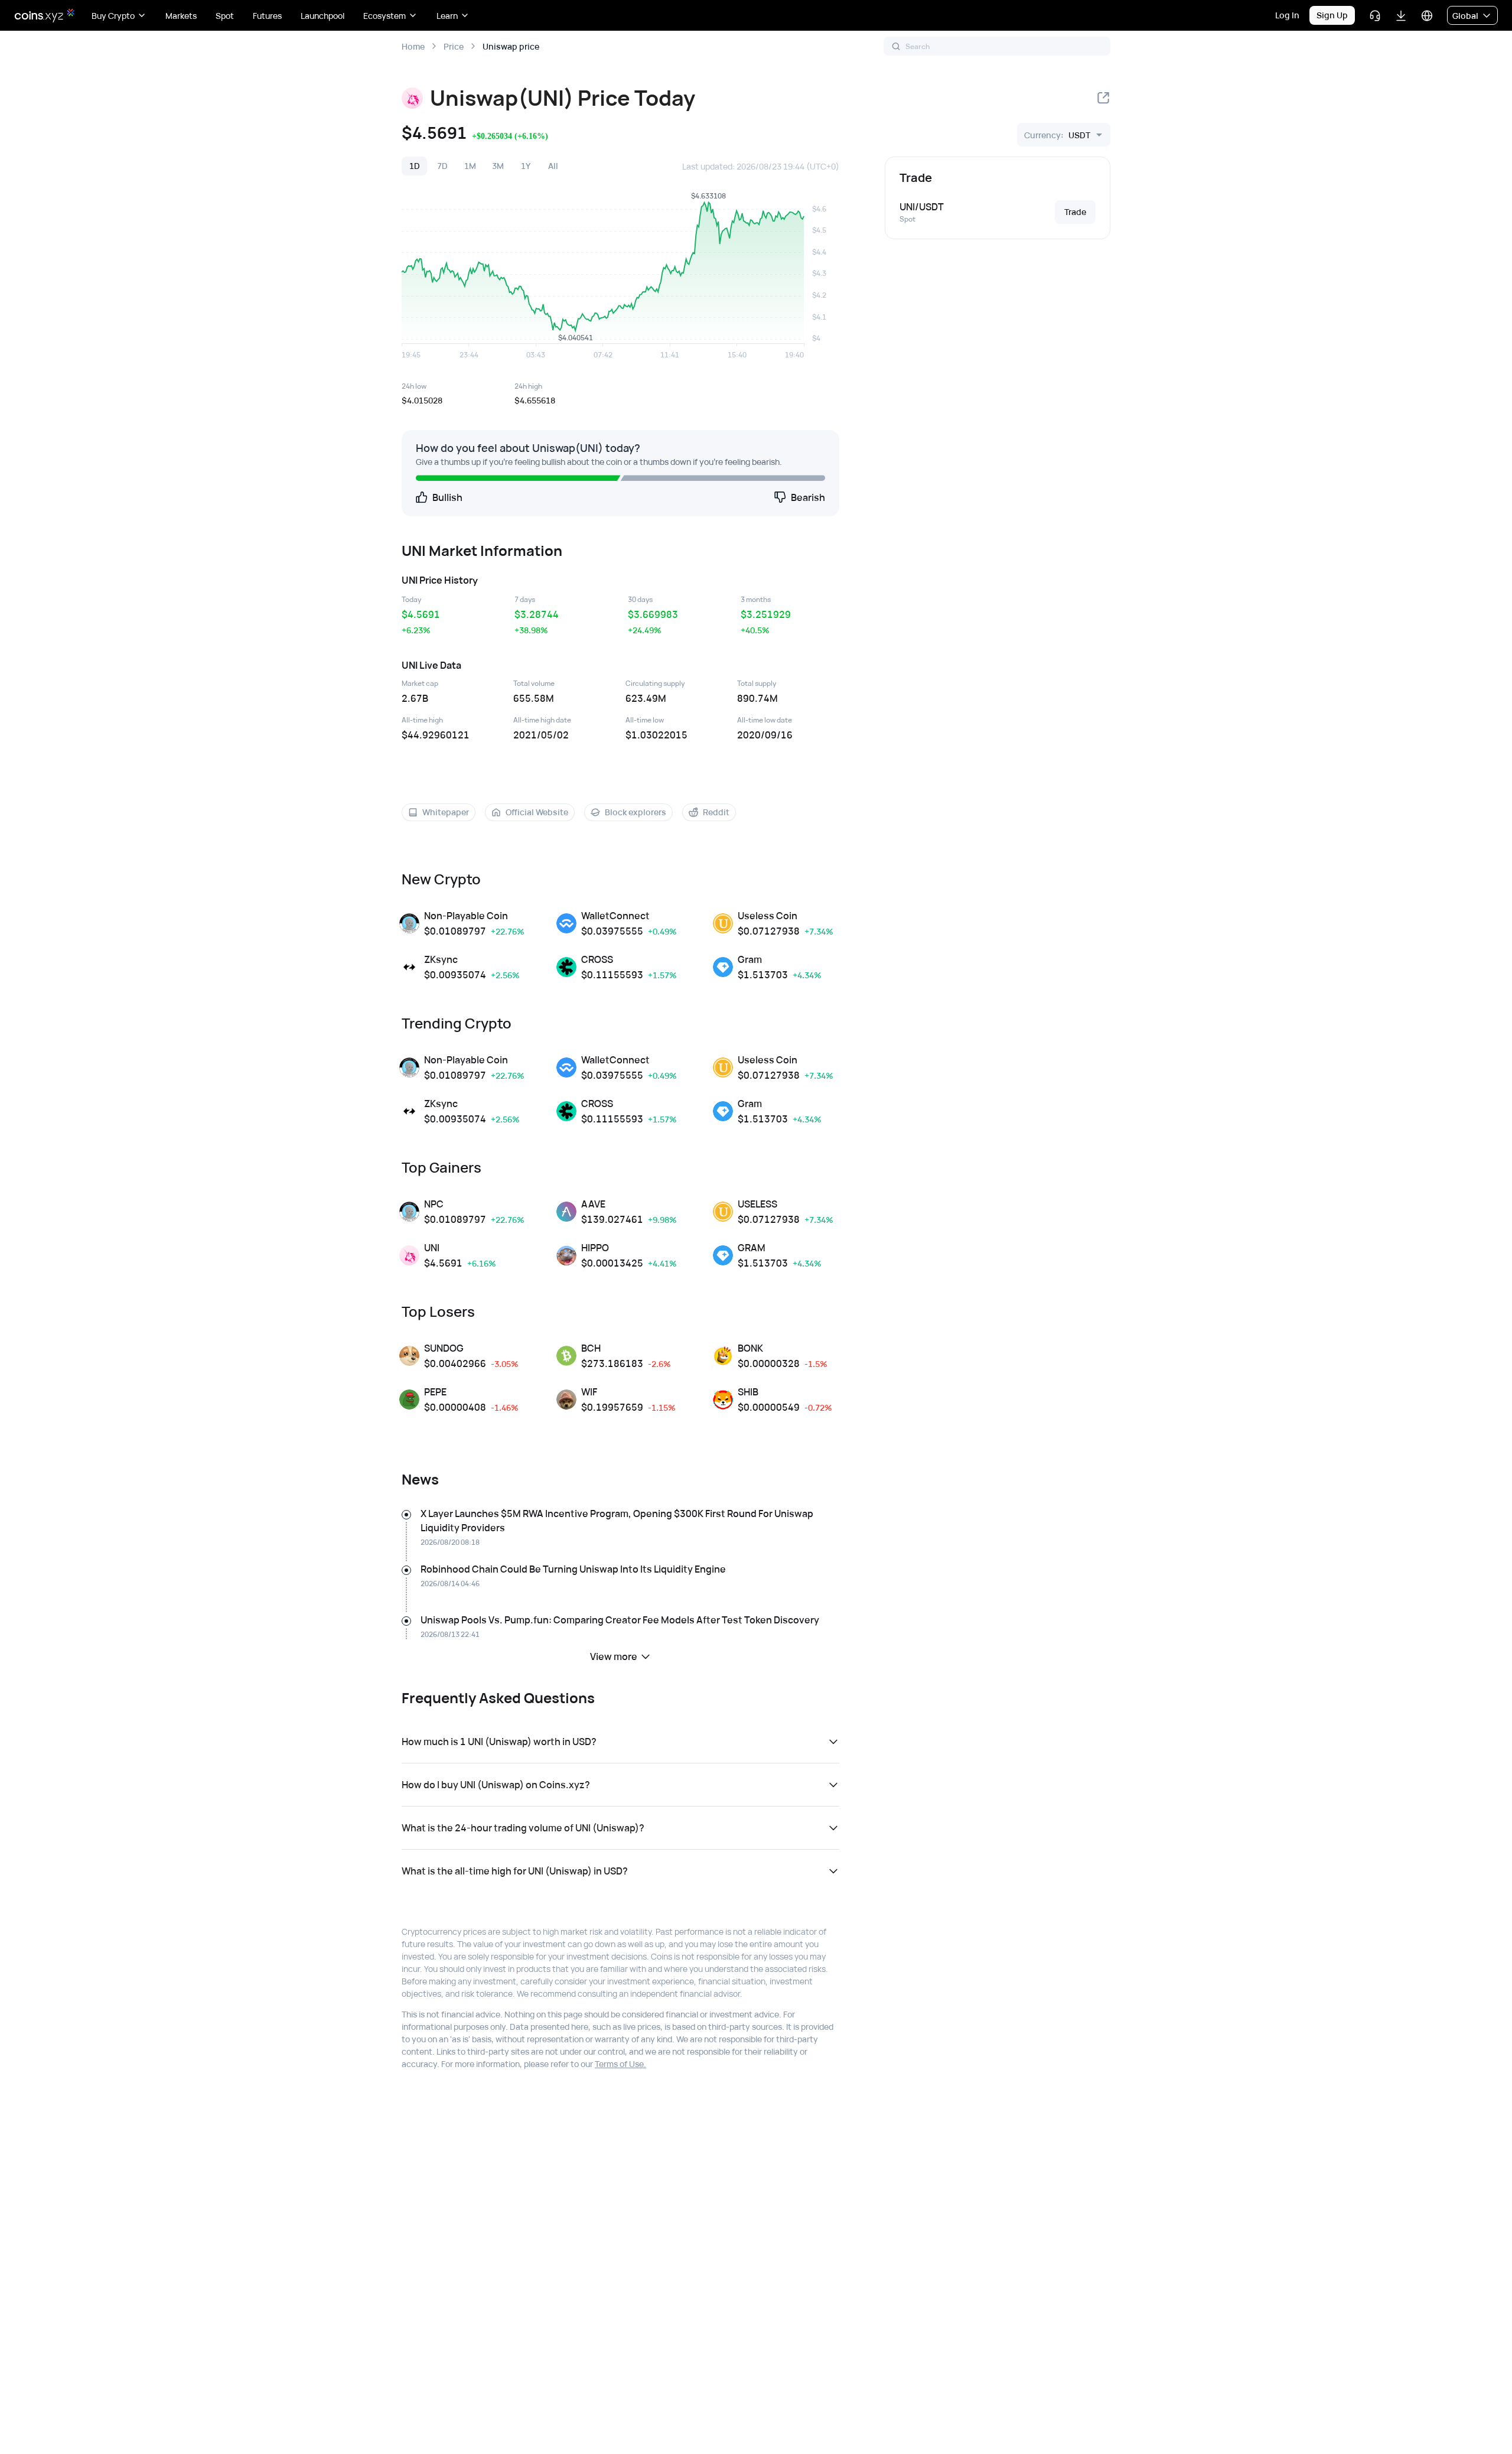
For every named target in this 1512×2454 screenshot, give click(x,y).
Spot (225, 16)
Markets (181, 16)
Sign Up (1332, 15)
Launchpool (322, 16)
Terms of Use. (620, 2064)
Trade (1075, 212)
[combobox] (1057, 135)
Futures (267, 16)
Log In (1287, 15)
